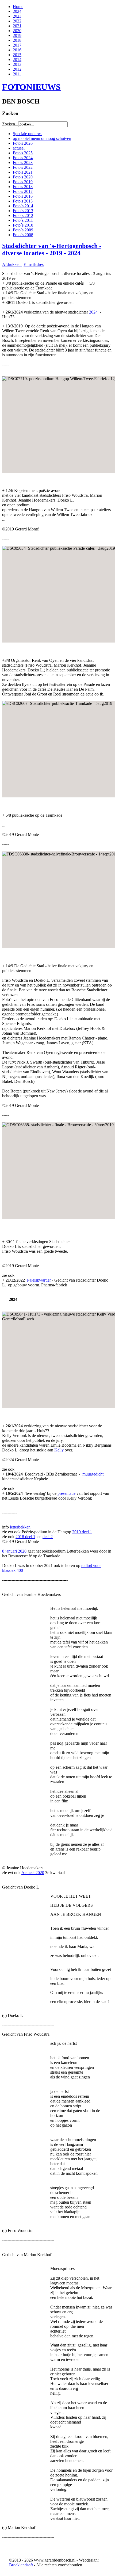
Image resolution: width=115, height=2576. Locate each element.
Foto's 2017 (23, 191)
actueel (19, 148)
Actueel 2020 (33, 1873)
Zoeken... (10, 124)
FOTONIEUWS (31, 87)
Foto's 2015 (23, 201)
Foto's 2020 (23, 177)
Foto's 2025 (23, 153)
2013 (17, 64)
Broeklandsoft (21, 2565)
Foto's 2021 (23, 172)
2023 (17, 16)
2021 (17, 26)
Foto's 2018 (23, 187)
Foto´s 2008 (23, 235)
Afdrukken (12, 264)
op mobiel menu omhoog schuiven (42, 138)
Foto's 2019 (23, 182)
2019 (17, 35)
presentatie (66, 1493)
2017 (17, 45)
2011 (17, 74)
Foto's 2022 (23, 167)
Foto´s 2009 (23, 230)
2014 (17, 60)
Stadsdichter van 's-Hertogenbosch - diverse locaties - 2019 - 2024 (52, 249)
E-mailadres (34, 264)
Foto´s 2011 (23, 220)
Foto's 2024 (23, 158)
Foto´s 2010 (23, 225)
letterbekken (20, 1527)
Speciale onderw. (27, 134)
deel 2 (48, 1537)
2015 (17, 55)
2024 (17, 11)
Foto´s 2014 (23, 206)
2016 (17, 50)
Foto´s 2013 (23, 211)
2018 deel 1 (25, 1537)
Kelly (59, 1450)
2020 (17, 31)
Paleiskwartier (39, 1280)
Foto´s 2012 (23, 215)
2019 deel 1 (82, 1532)
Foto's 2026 (23, 143)
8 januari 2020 (14, 1551)
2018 (17, 40)
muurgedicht (93, 1474)
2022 (17, 21)
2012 (17, 69)
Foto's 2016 (23, 196)
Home (18, 7)
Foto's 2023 (23, 163)
